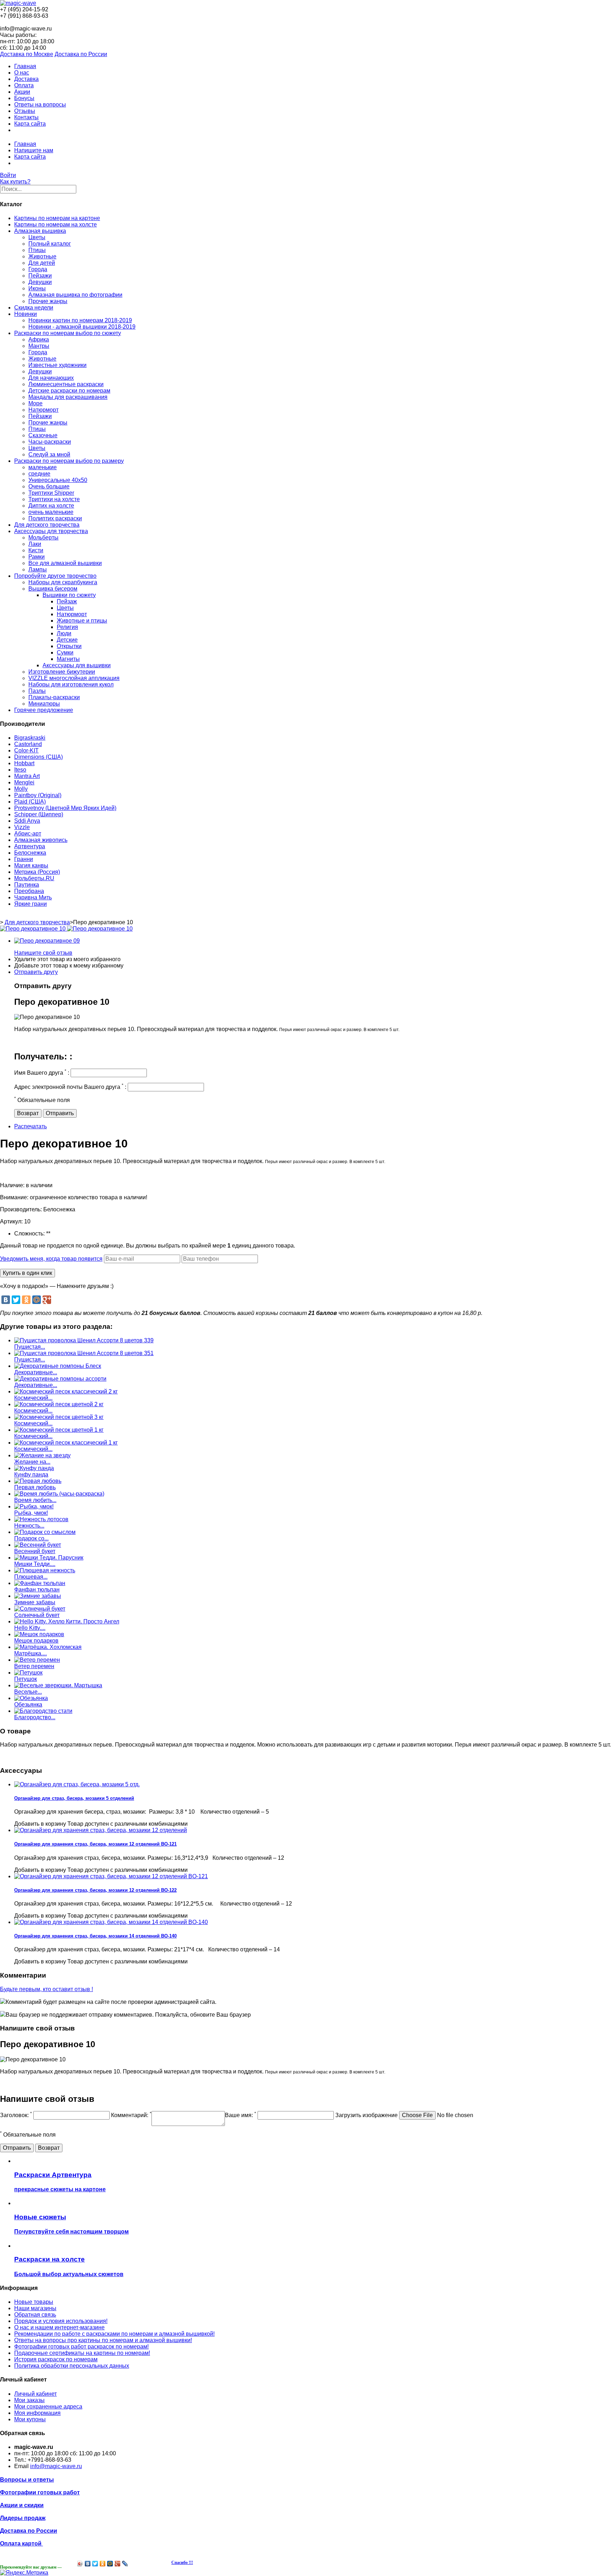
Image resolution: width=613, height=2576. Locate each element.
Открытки (69, 646)
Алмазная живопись (41, 840)
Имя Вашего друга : (42, 1073)
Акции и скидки (22, 2505)
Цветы (37, 237)
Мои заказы (29, 2400)
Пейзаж (67, 601)
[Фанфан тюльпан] (40, 1583)
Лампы (38, 569)
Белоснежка (30, 853)
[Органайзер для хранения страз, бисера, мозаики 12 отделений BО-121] (111, 1876)
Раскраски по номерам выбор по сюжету (68, 333)
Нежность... (29, 1526)
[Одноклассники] (26, 1300)
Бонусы (24, 98)
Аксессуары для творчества (51, 531)
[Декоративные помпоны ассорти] (60, 1379)
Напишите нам (34, 150)
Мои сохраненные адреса (48, 2407)
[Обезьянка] (31, 1698)
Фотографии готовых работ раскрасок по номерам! (81, 2347)
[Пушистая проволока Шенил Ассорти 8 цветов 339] (84, 1340)
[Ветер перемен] (37, 1660)
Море (35, 403)
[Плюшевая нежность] (45, 1570)
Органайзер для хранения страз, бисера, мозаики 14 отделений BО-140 (95, 1936)
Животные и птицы (82, 621)
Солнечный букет (37, 1615)
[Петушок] (28, 1673)
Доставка (26, 79)
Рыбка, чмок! (31, 1513)
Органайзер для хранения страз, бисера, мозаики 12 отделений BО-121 (95, 1844)
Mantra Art (27, 776)
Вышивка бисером (53, 589)
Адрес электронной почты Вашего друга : (70, 1087)
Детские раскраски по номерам (69, 391)
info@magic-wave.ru (56, 2466)
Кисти (36, 550)
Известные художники (57, 365)
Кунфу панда (31, 1475)
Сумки (65, 653)
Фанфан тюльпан (37, 1590)
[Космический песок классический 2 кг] (66, 1391)
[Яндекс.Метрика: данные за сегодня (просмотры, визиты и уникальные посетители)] (24, 2573)
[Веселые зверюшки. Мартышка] (58, 1685)
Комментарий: (131, 2115)
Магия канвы (31, 865)
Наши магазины (35, 2308)
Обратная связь (35, 2315)
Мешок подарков (36, 1641)
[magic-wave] (18, 3)
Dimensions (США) (38, 757)
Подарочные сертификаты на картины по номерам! (82, 2353)
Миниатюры (44, 704)
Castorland (28, 744)
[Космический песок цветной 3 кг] (59, 1417)
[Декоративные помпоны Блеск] (58, 1366)
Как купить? (15, 182)
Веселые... (28, 1692)
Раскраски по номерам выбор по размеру (69, 461)
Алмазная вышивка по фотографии (75, 295)
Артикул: (12, 1221)
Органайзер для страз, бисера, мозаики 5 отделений (74, 1798)
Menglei (24, 782)
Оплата (24, 85)
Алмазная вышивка (40, 231)
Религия (67, 627)
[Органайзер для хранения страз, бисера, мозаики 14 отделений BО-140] (111, 1922)
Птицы (37, 250)
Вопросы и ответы (27, 2480)
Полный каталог (50, 244)
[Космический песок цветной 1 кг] (59, 1430)
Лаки (35, 544)
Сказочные (43, 435)
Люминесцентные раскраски (66, 384)
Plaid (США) (30, 802)
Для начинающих (51, 378)
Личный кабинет (35, 2394)
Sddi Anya (27, 821)
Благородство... (35, 1717)
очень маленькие (51, 512)
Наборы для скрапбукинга (63, 582)
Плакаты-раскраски (54, 697)
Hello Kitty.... (30, 1628)
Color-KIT (26, 750)
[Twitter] (16, 1300)
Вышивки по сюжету (69, 595)
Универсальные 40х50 (58, 480)
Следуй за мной (49, 454)
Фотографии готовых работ (40, 2492)
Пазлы (37, 691)
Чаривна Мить (33, 897)
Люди (64, 633)
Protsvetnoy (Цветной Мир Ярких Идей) (65, 808)
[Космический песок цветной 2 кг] (59, 1404)
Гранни (24, 859)
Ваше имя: (241, 2115)
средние (39, 474)
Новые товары (34, 2302)
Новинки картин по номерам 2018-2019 (80, 320)
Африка (39, 339)
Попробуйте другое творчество (55, 576)
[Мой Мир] (37, 1300)
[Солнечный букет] (40, 1609)
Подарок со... (31, 1538)
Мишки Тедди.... (35, 1564)
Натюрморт (43, 410)
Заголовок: (16, 2115)
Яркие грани (31, 904)
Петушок (26, 1679)
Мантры (39, 346)
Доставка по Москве (27, 54)
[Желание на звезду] (42, 1455)
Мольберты (43, 538)
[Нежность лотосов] (41, 1519)
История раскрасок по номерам (56, 2359)
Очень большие (49, 486)
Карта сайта (30, 124)
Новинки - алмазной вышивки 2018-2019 (82, 327)
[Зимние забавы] (38, 1596)
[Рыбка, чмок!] (34, 1506)
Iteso (20, 770)
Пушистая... (30, 1347)
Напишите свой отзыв (43, 953)
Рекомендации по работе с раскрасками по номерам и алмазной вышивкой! (114, 2334)
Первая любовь (35, 1487)
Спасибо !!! (182, 2563)
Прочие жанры (48, 301)
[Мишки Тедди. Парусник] (49, 1558)
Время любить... (35, 1500)
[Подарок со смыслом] (45, 1532)
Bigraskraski (30, 738)
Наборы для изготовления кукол (71, 684)
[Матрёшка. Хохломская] (48, 1647)
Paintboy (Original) (38, 795)
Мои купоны (30, 2419)
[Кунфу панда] (34, 1468)
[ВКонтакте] (6, 1300)
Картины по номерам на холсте (56, 224)
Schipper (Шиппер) (39, 814)
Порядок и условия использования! (61, 2321)
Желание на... (32, 1462)
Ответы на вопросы (40, 105)
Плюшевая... (31, 1577)
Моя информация (37, 2413)
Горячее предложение (44, 710)
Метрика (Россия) (37, 872)
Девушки (40, 282)
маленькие (43, 467)
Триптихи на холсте (54, 499)
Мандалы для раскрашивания (68, 397)
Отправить (60, 1113)
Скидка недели (34, 308)
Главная (25, 66)
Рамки (37, 557)
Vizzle (22, 827)
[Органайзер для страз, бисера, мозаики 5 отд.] (77, 1784)
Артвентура (30, 846)
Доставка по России (81, 54)
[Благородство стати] (43, 1711)
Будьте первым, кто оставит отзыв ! (46, 1989)
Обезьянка (28, 1704)
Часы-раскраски (50, 442)
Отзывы (25, 111)
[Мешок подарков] (39, 1634)
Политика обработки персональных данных (72, 2366)
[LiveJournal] (125, 2564)
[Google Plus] (47, 1300)
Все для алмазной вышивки (65, 563)
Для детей (42, 263)
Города (38, 269)
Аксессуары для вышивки (77, 665)
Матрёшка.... (31, 1653)
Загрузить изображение (366, 2115)
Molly (21, 789)
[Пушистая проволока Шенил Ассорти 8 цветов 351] (84, 1353)
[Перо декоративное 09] (47, 941)
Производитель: (22, 1209)
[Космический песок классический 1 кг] (66, 1443)
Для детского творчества (47, 525)
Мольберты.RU (34, 878)
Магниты (68, 659)
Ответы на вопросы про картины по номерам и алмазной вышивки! (103, 2340)
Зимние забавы (35, 1602)
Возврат (28, 1113)
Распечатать (31, 1126)
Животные (42, 256)
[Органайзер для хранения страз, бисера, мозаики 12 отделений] (101, 1830)
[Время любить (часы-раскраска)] (59, 1494)
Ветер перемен (34, 1666)
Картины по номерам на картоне (57, 218)
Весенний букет (35, 1551)
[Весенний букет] (38, 1545)
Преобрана (29, 891)
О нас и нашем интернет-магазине (59, 2327)
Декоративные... (36, 1372)
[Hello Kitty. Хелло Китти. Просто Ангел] (67, 1621)
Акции (22, 92)
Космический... (33, 1398)
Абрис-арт (28, 834)
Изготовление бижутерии (62, 672)
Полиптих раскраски (55, 518)
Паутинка (27, 885)
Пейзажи (40, 276)
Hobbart (24, 763)
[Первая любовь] (38, 1481)
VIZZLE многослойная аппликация (74, 678)
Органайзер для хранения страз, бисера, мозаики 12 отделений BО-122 (95, 1890)
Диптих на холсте (51, 506)
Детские (67, 640)
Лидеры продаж (23, 2518)
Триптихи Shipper (51, 493)
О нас (22, 73)
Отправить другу (36, 972)
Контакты (26, 117)
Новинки (26, 314)
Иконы (37, 288)
